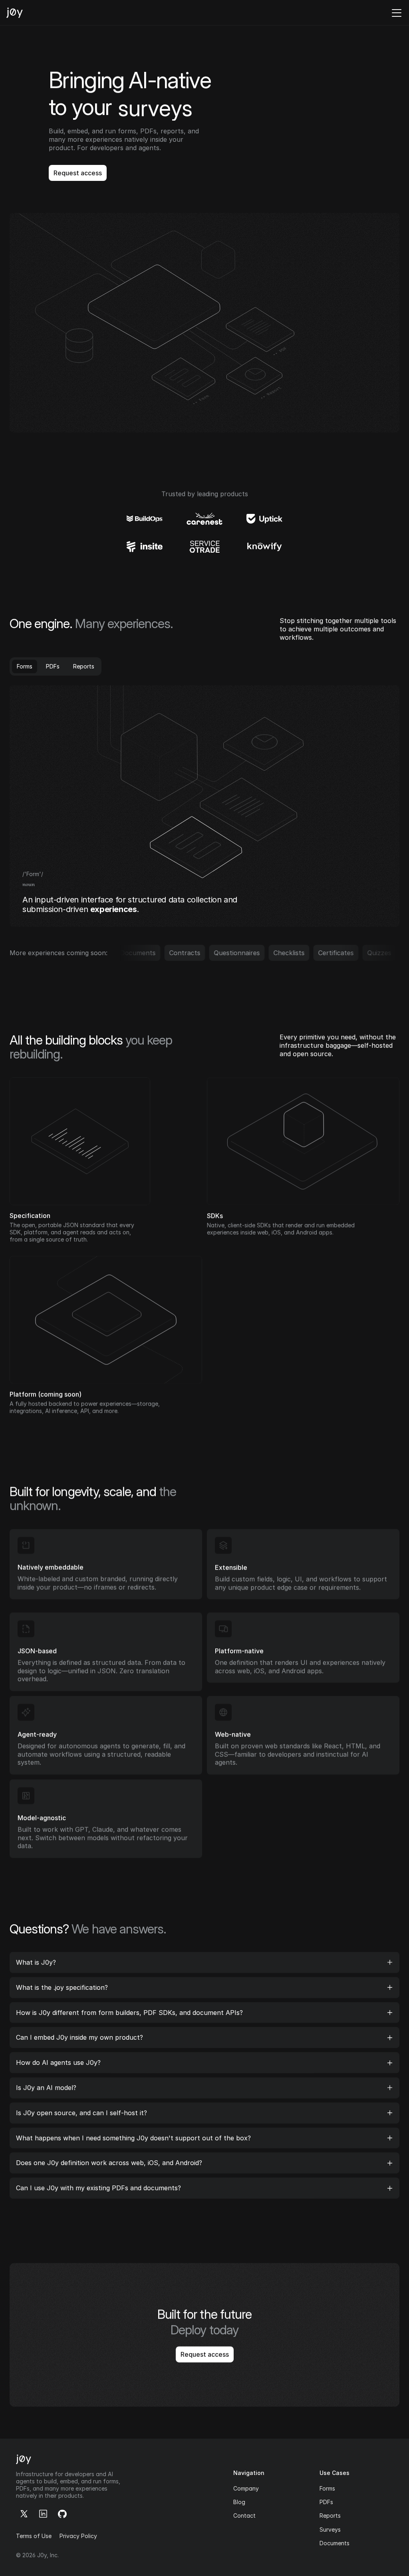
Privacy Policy (78, 2536)
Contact (244, 2516)
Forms (327, 2488)
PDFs (326, 2502)
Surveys (330, 2529)
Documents (335, 2543)
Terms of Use (34, 2536)
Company (246, 2488)
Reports (330, 2516)
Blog (239, 2502)
